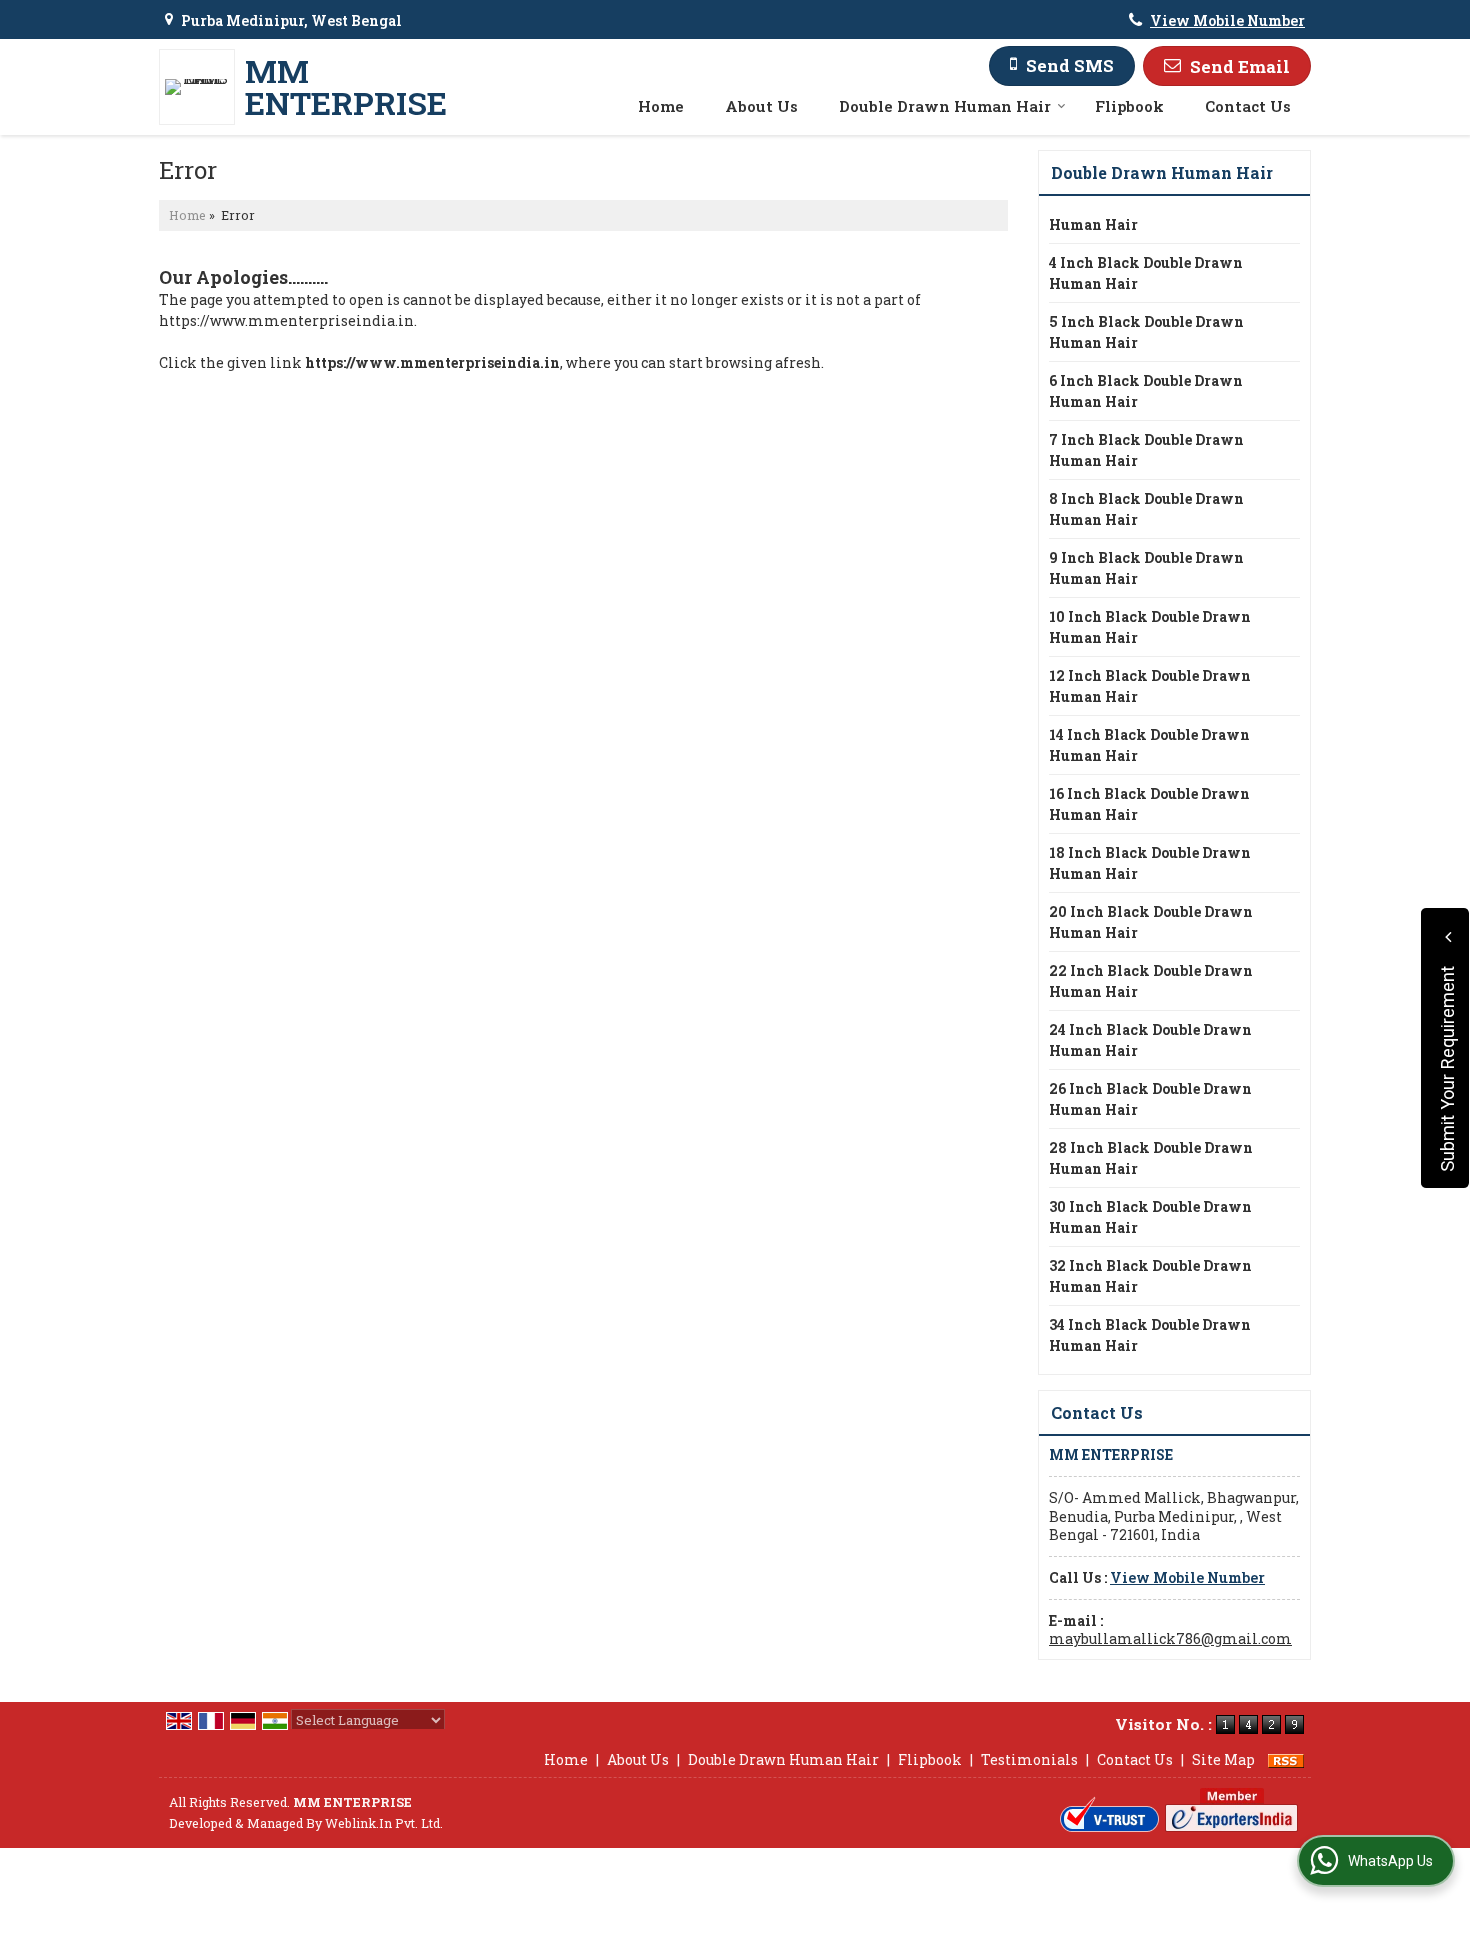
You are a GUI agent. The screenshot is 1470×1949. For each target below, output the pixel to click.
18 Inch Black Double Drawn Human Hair (1150, 863)
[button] (1227, 20)
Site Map (1223, 1759)
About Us (761, 106)
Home (661, 106)
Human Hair (1093, 224)
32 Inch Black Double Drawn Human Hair (1150, 1276)
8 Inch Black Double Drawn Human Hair (1146, 509)
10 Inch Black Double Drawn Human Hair (1150, 627)
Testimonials (1029, 1759)
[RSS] (1286, 1759)
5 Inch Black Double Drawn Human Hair (1146, 332)
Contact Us (1248, 106)
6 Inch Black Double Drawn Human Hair (1146, 391)
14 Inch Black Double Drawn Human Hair (1149, 745)
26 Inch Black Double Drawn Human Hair (1150, 1099)
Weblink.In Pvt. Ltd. (384, 1823)
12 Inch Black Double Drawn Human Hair (1150, 686)
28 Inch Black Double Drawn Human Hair (1151, 1158)
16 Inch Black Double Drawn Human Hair (1149, 804)
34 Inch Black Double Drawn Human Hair (1150, 1335)
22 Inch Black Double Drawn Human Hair (1151, 981)
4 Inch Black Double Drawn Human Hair (1146, 273)
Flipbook (1129, 106)
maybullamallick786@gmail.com (1170, 1638)
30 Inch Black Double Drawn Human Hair (1150, 1217)
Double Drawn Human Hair (945, 106)
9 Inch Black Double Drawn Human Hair (1146, 568)
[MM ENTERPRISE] (202, 87)
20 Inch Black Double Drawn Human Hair (1151, 922)
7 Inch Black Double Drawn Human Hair (1146, 450)
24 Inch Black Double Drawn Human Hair (1150, 1040)
